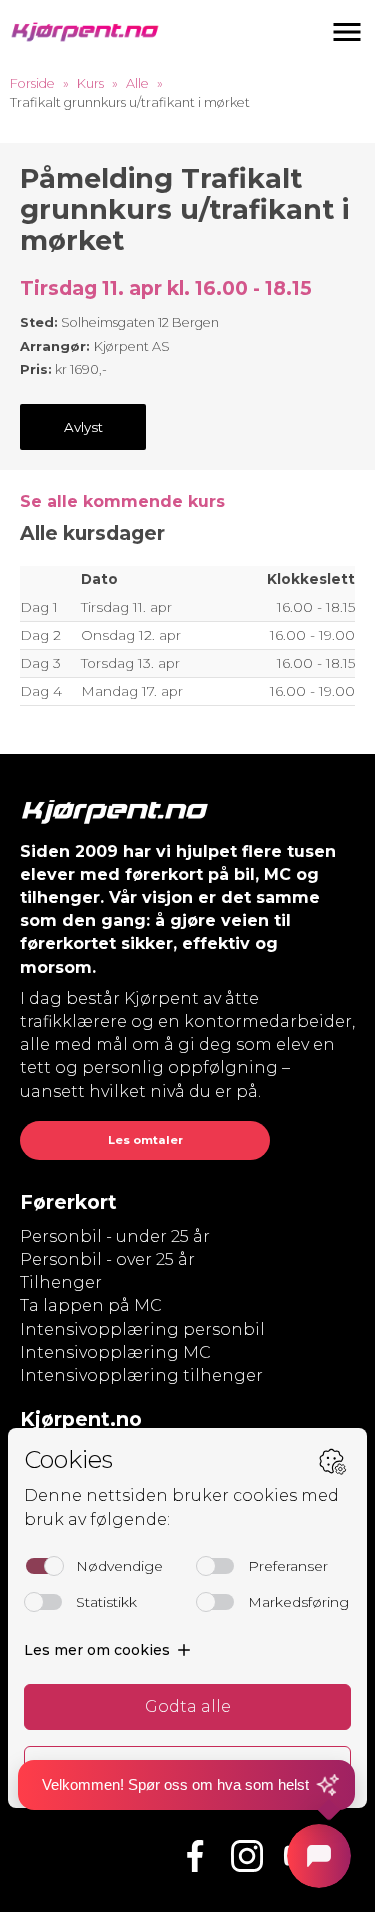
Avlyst (83, 427)
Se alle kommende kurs (122, 501)
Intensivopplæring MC (115, 1352)
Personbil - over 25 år (107, 1259)
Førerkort (68, 1202)
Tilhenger (61, 1282)
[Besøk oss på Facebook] (195, 1856)
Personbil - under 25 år (115, 1236)
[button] (347, 32)
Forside (32, 83)
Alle (137, 83)
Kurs (90, 83)
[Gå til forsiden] (85, 32)
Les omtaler (145, 1140)
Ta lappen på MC (91, 1305)
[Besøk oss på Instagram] (247, 1856)
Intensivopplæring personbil (142, 1329)
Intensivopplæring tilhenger (141, 1375)
